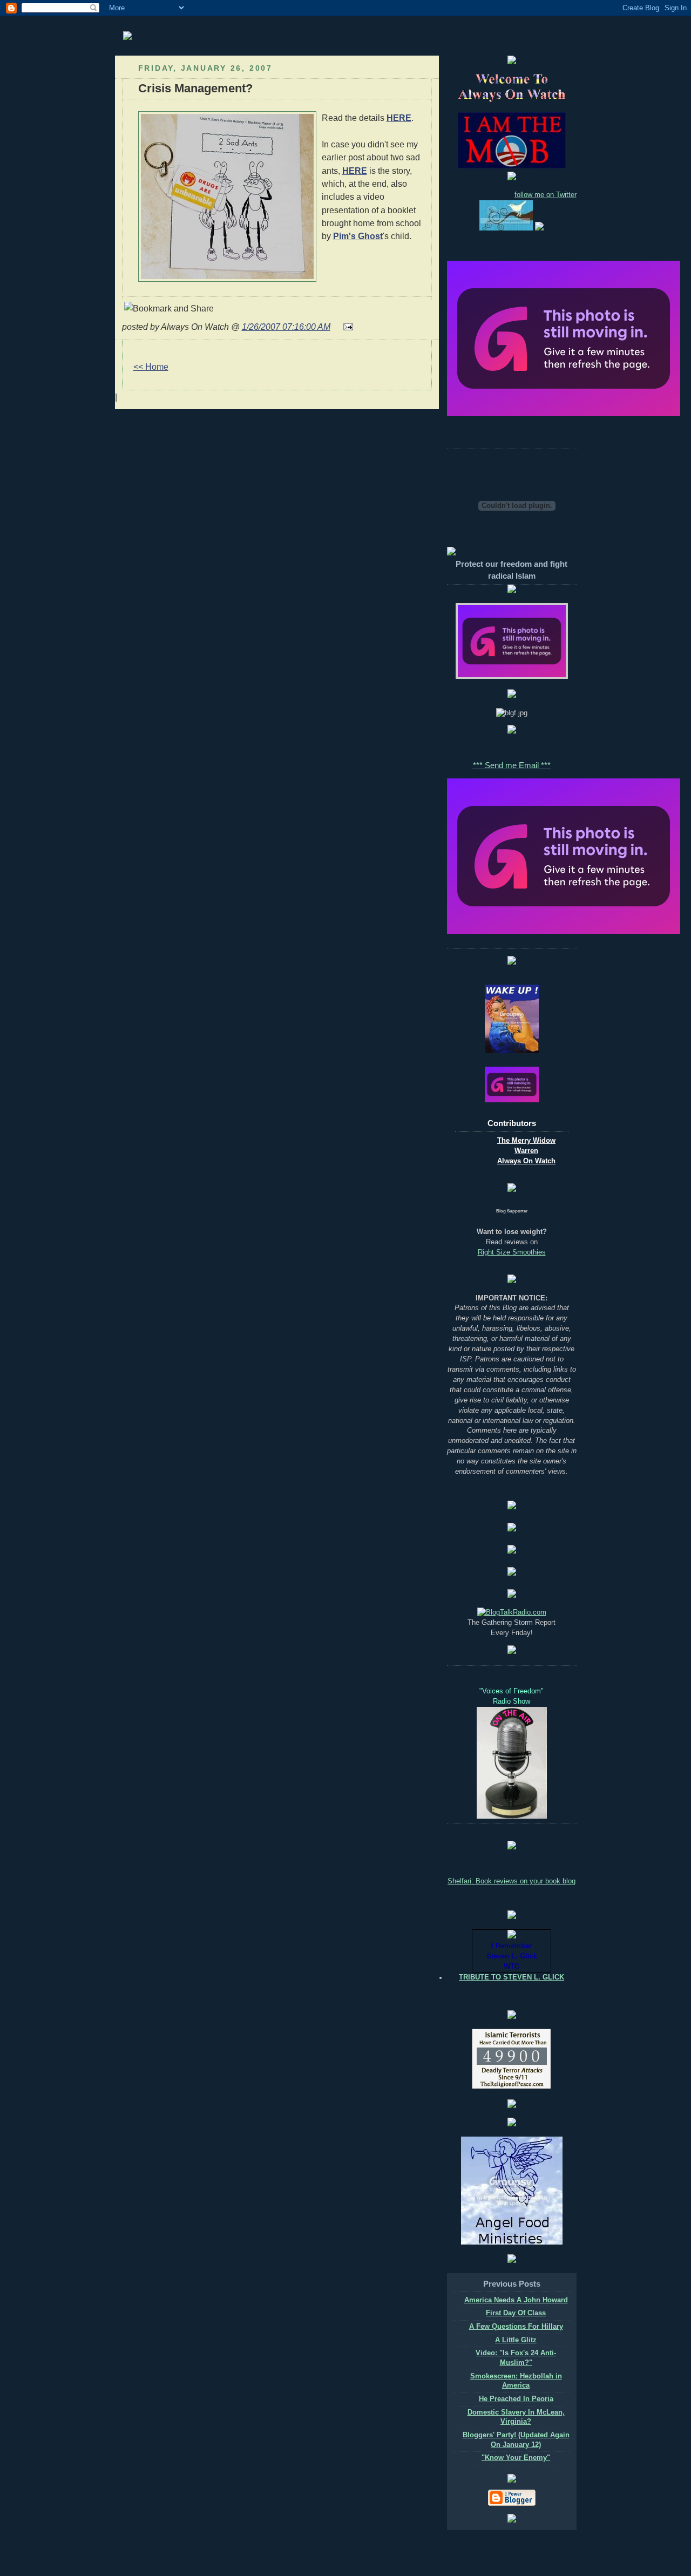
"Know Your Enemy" (516, 2458)
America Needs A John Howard (516, 2300)
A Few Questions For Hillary (516, 2327)
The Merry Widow (526, 1141)
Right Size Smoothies (512, 1252)
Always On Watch (526, 1161)
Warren (526, 1151)
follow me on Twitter (546, 195)
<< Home (151, 367)
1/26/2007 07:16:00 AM (286, 327)
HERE (399, 118)
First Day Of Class (516, 2313)
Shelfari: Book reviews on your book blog (512, 1881)
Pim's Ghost (358, 236)
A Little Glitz (516, 2340)
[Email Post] (346, 327)
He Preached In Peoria (516, 2399)
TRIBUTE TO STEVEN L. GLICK (512, 1977)
